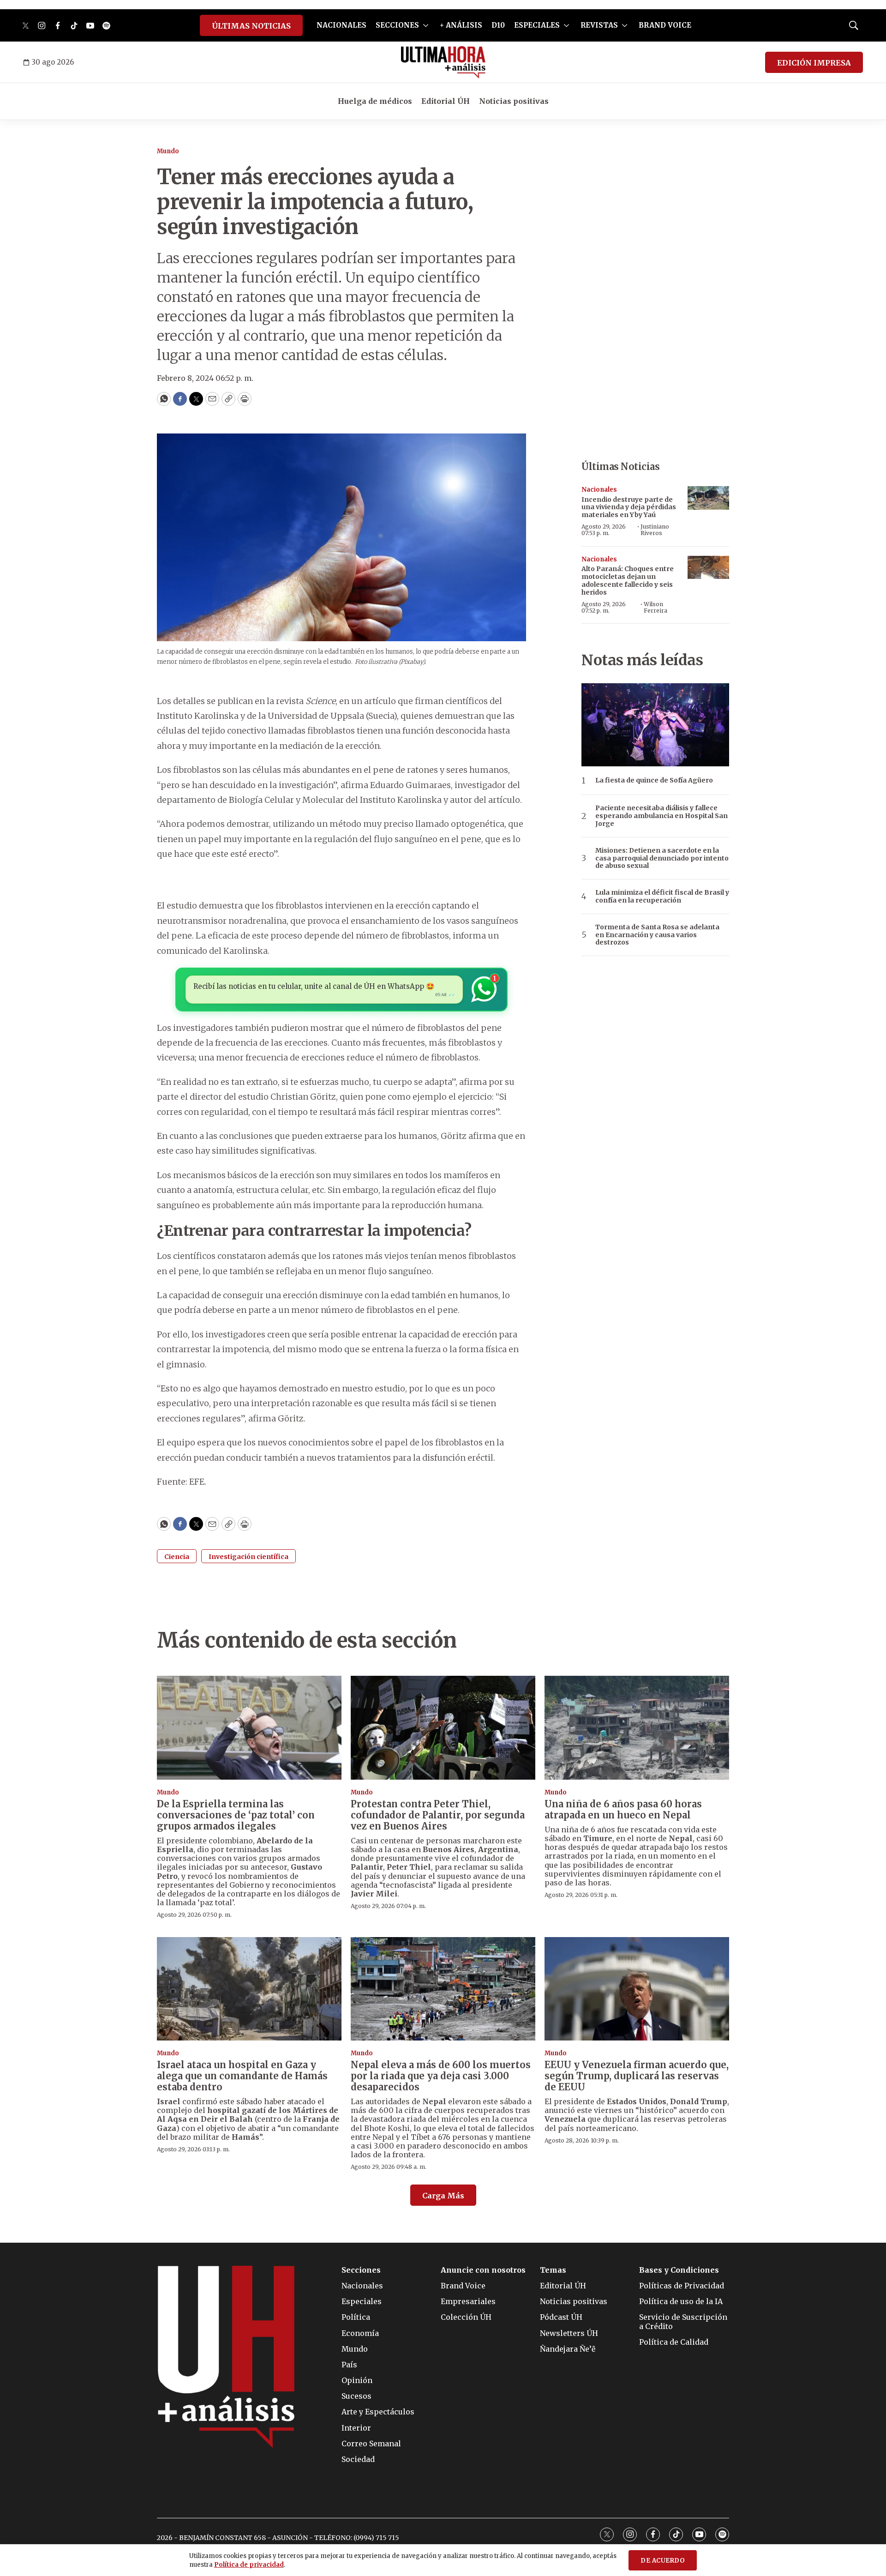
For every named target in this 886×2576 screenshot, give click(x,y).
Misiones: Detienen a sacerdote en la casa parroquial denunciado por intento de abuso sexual (662, 858)
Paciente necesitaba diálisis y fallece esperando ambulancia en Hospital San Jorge (662, 816)
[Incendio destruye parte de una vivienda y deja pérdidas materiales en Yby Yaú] (708, 498)
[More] (426, 25)
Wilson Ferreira (656, 607)
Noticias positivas (514, 101)
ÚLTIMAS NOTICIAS (251, 26)
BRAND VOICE (665, 25)
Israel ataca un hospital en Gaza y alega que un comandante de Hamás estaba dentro (242, 2076)
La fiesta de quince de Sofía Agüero (654, 780)
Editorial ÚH (446, 101)
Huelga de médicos (375, 101)
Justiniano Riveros (655, 530)
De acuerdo (663, 2561)
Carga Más (443, 2196)
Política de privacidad (249, 2565)
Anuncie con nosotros (483, 2270)
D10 (498, 25)
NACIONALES (341, 25)
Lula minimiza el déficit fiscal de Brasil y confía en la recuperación (662, 897)
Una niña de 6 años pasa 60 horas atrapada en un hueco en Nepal (623, 1809)
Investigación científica (248, 1557)
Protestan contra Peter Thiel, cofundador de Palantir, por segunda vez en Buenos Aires (438, 1815)
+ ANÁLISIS (461, 25)
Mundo (168, 151)
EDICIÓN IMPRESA (814, 63)
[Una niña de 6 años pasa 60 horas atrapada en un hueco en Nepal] (637, 1728)
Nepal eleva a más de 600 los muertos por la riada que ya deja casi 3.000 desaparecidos (441, 2076)
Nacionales (599, 490)
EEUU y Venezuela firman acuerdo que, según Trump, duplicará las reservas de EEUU (637, 2076)
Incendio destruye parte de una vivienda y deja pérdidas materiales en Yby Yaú (629, 507)
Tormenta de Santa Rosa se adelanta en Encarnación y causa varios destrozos (657, 935)
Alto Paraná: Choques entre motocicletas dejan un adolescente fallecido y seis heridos (628, 580)
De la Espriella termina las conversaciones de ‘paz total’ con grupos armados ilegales (236, 1815)
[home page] (443, 62)
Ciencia (177, 1557)
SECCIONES (397, 25)
